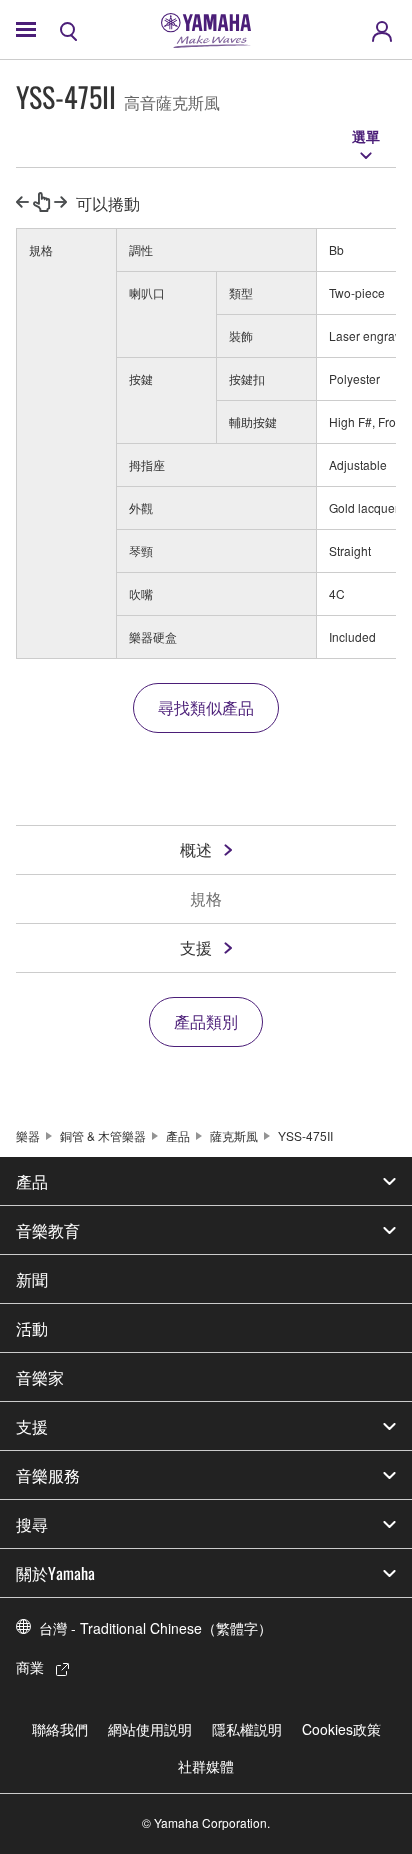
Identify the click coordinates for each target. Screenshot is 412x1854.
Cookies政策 (341, 1729)
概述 (196, 849)
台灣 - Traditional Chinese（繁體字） (155, 1628)
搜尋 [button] (32, 1524)
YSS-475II (305, 1135)
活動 (32, 1328)
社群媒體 (206, 1766)
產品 (178, 1135)
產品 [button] (32, 1181)
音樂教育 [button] (48, 1230)
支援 (196, 947)
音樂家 (40, 1377)
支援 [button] (32, 1426)
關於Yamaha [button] (55, 1573)
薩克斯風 (234, 1135)
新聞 (32, 1279)
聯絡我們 (60, 1729)
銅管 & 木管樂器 (103, 1135)
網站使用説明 (150, 1729)
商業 (30, 1667)
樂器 (28, 1135)
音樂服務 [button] (48, 1475)
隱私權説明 (247, 1729)
